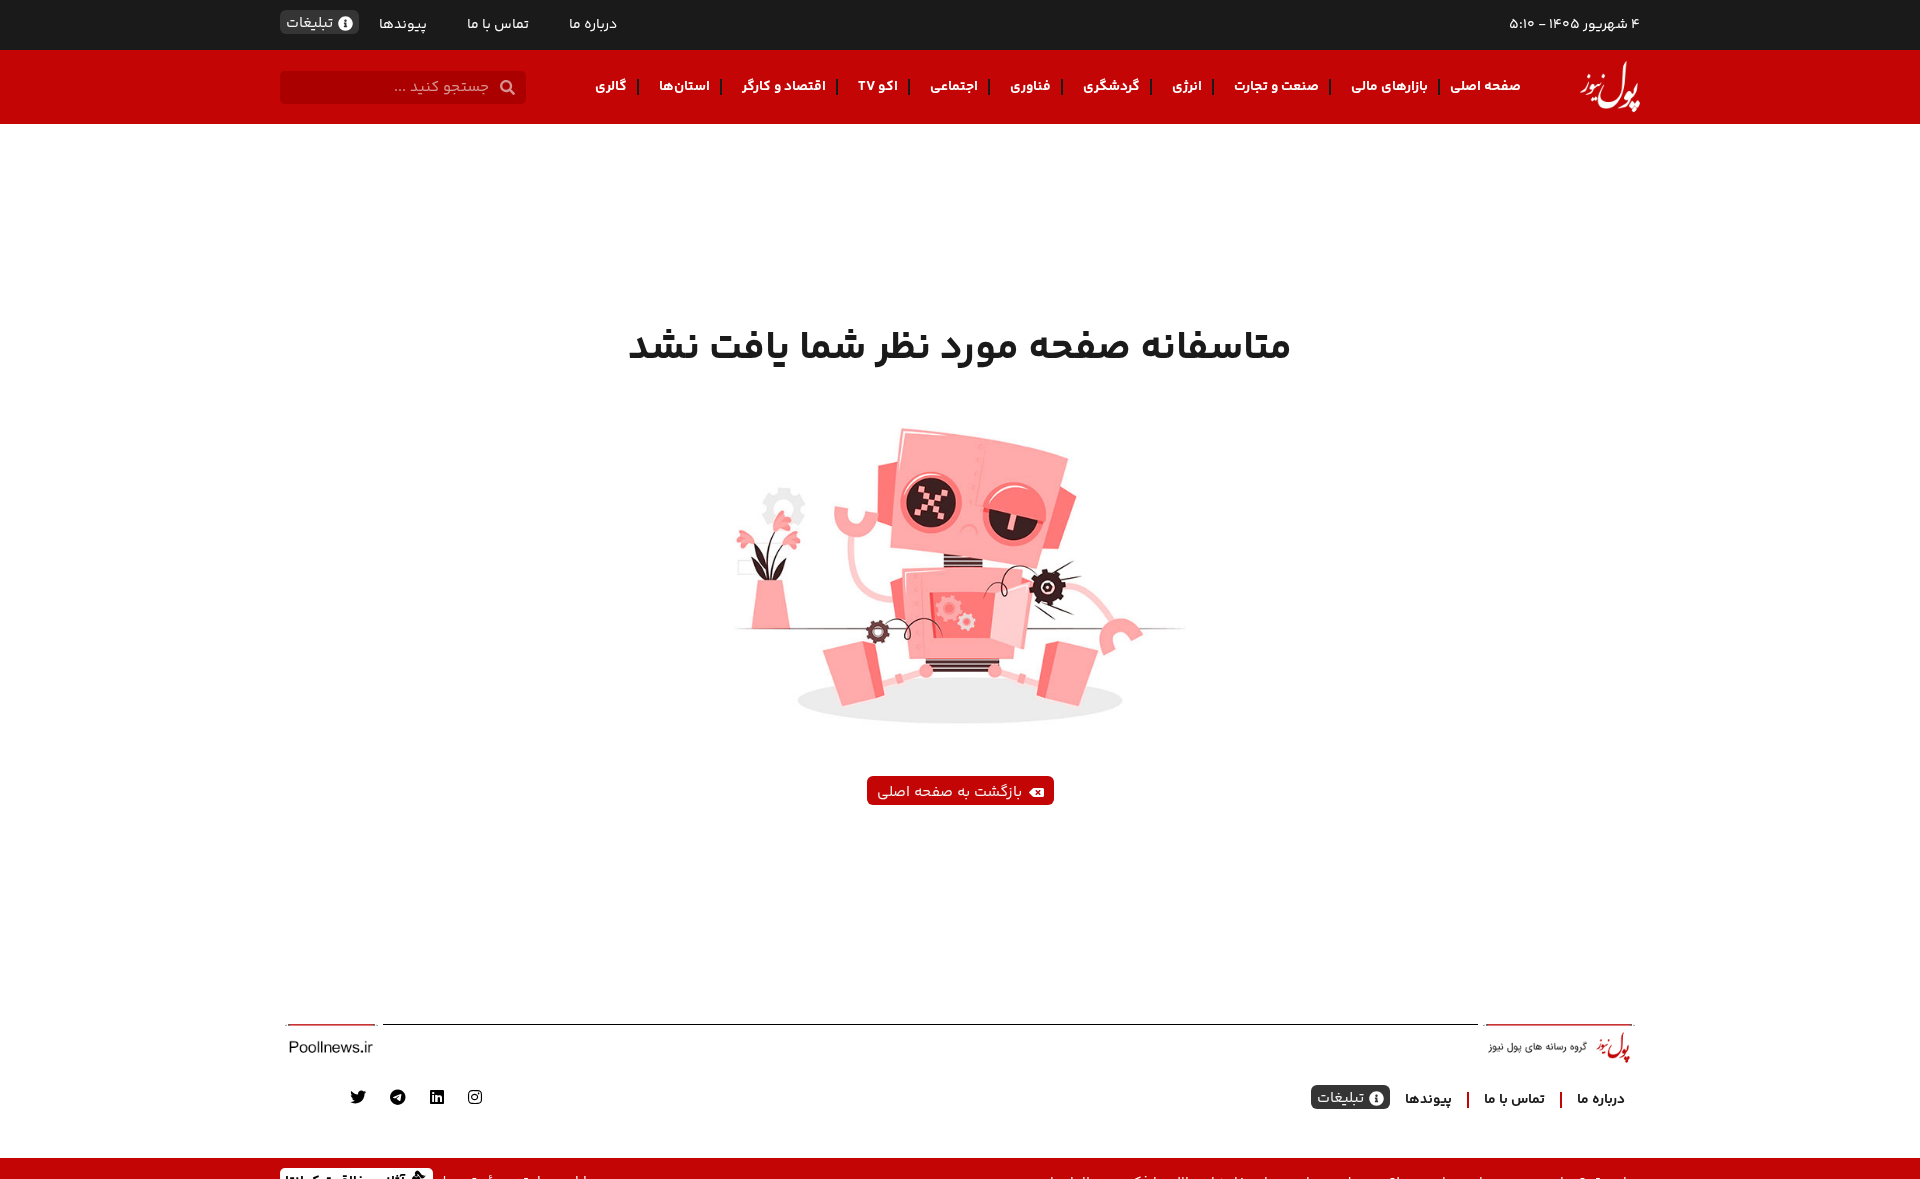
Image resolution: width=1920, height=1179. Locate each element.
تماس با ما (498, 25)
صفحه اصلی (1485, 87)
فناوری (1030, 87)
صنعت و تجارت (1276, 87)
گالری (611, 87)
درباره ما (593, 25)
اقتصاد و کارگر (784, 87)
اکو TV (878, 87)
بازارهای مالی (1389, 87)
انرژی (1187, 87)
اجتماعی (954, 87)
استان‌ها (684, 87)
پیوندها (403, 25)
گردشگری (1111, 87)
